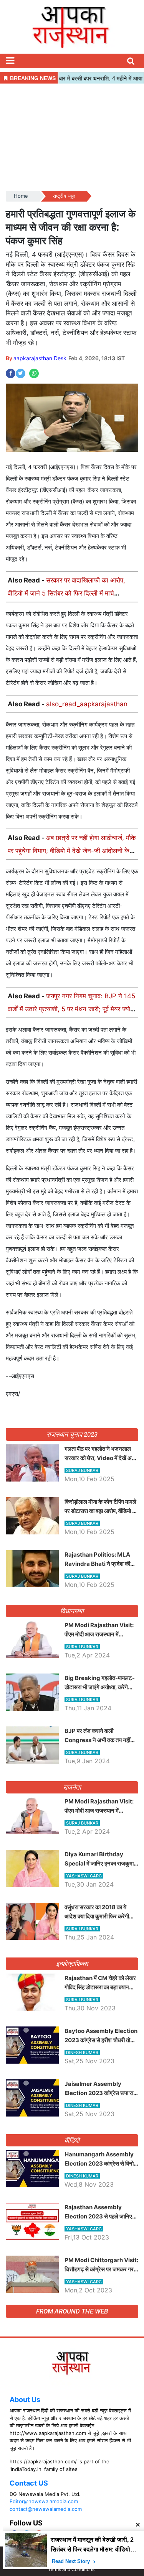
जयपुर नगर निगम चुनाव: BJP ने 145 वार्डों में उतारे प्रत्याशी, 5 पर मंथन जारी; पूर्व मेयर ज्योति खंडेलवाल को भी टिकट (72, 1009)
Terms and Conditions (71, 2569)
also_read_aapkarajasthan (87, 704)
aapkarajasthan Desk (40, 358)
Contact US (29, 2483)
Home (21, 196)
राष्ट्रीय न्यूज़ (64, 196)
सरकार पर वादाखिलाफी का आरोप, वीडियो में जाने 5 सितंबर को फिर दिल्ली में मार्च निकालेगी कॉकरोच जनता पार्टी (66, 593)
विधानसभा (72, 1611)
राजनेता (72, 1787)
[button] (10, 61)
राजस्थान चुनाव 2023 (72, 1434)
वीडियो (72, 2140)
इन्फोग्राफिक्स (72, 1964)
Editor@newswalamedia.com (44, 2501)
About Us (25, 2400)
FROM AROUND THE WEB (72, 2311)
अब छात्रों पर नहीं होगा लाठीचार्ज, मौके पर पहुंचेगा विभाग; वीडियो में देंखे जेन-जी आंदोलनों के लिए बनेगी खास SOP (72, 851)
